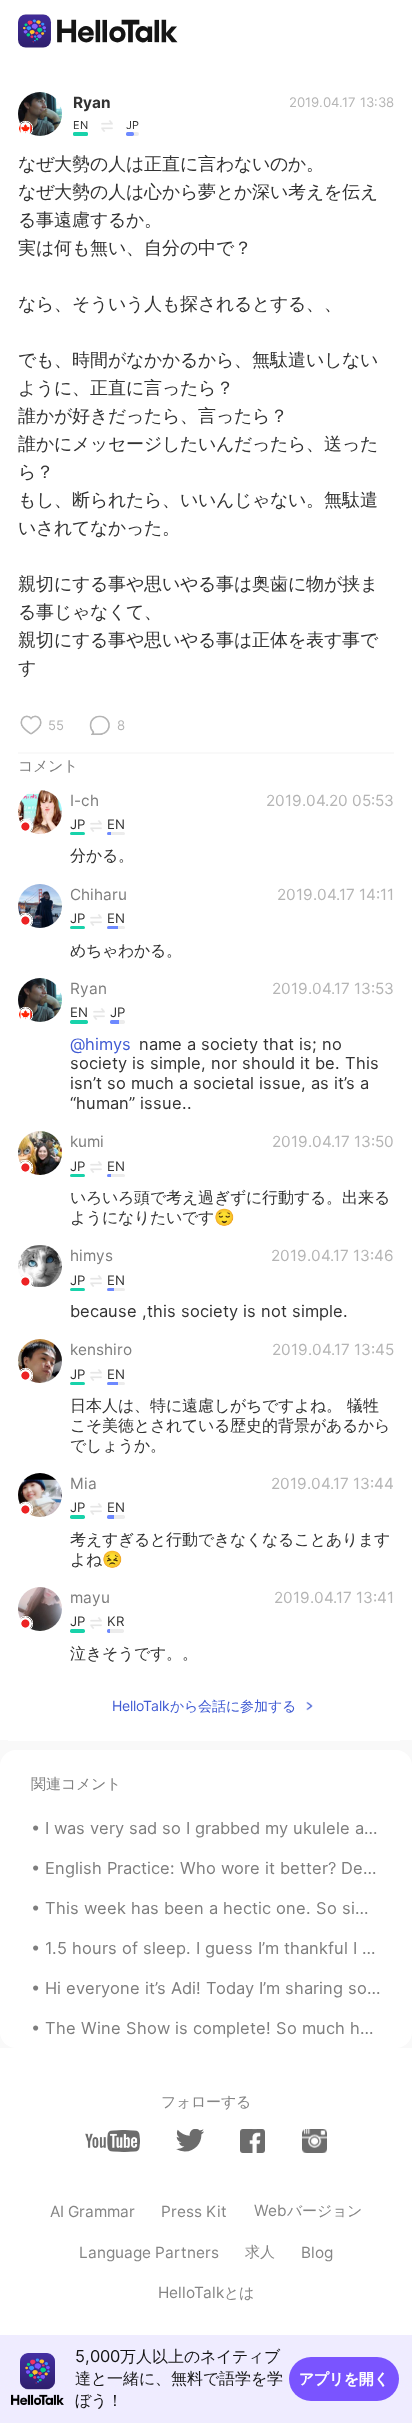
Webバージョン (308, 2210)
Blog (317, 2252)
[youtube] (112, 2141)
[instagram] (314, 2141)
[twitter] (189, 2140)
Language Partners (149, 2252)
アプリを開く (344, 2378)
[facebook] (252, 2141)
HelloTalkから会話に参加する (204, 1705)
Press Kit (194, 2211)
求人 (260, 2251)
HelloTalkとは (206, 2292)
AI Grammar (92, 2211)
